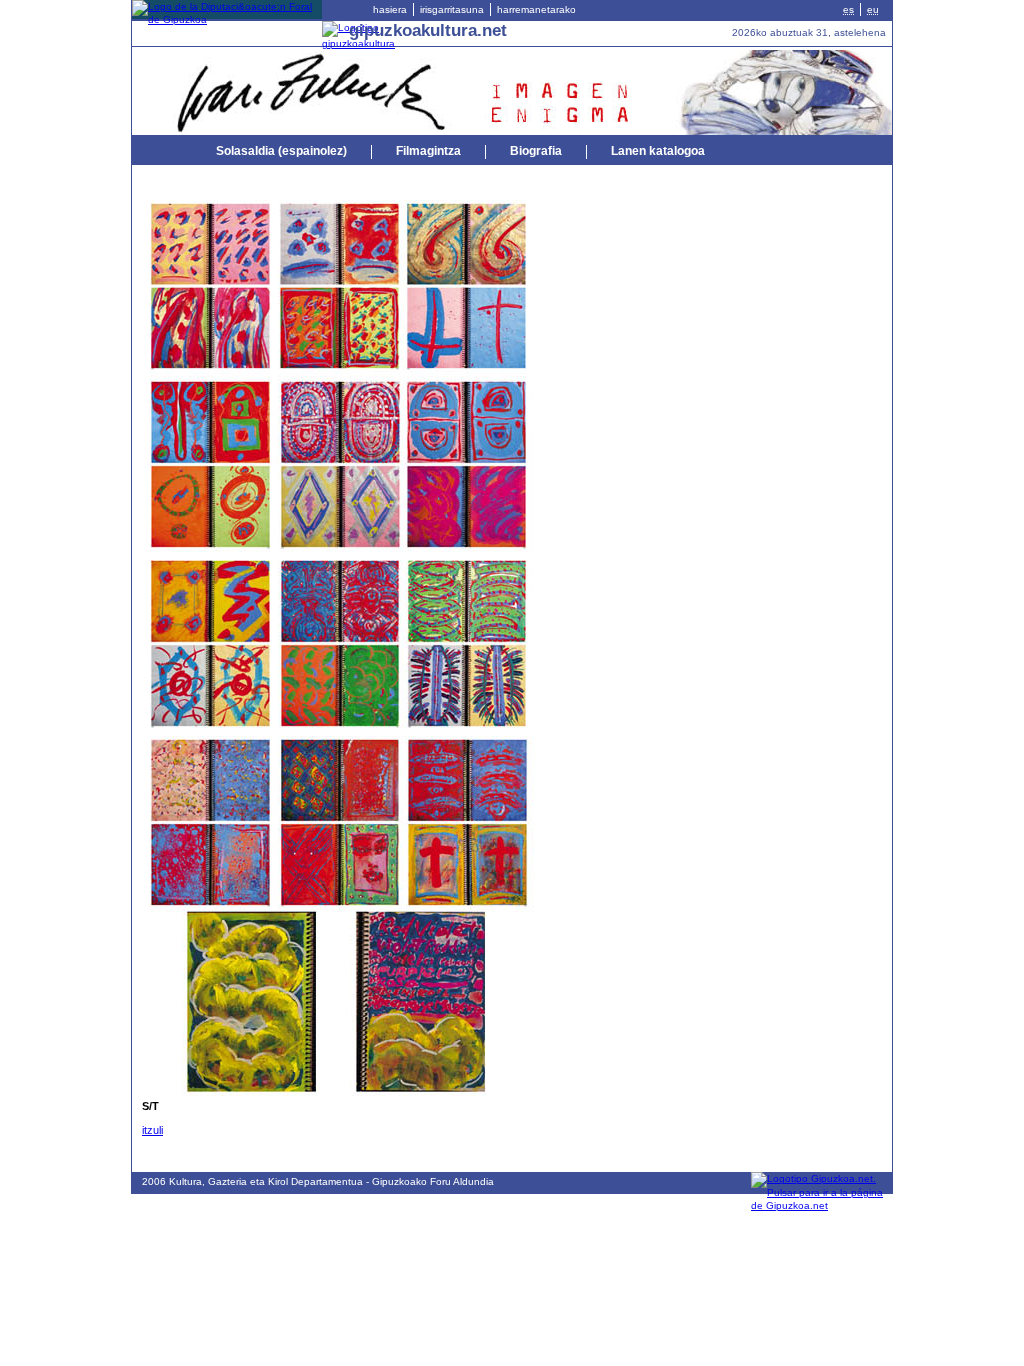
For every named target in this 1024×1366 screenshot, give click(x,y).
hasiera (390, 9)
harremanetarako (536, 9)
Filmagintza (428, 151)
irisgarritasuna (452, 9)
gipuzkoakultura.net (428, 30)
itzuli (152, 1130)
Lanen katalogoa (658, 151)
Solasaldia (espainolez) (281, 151)
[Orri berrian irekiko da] (227, 19)
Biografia (536, 151)
